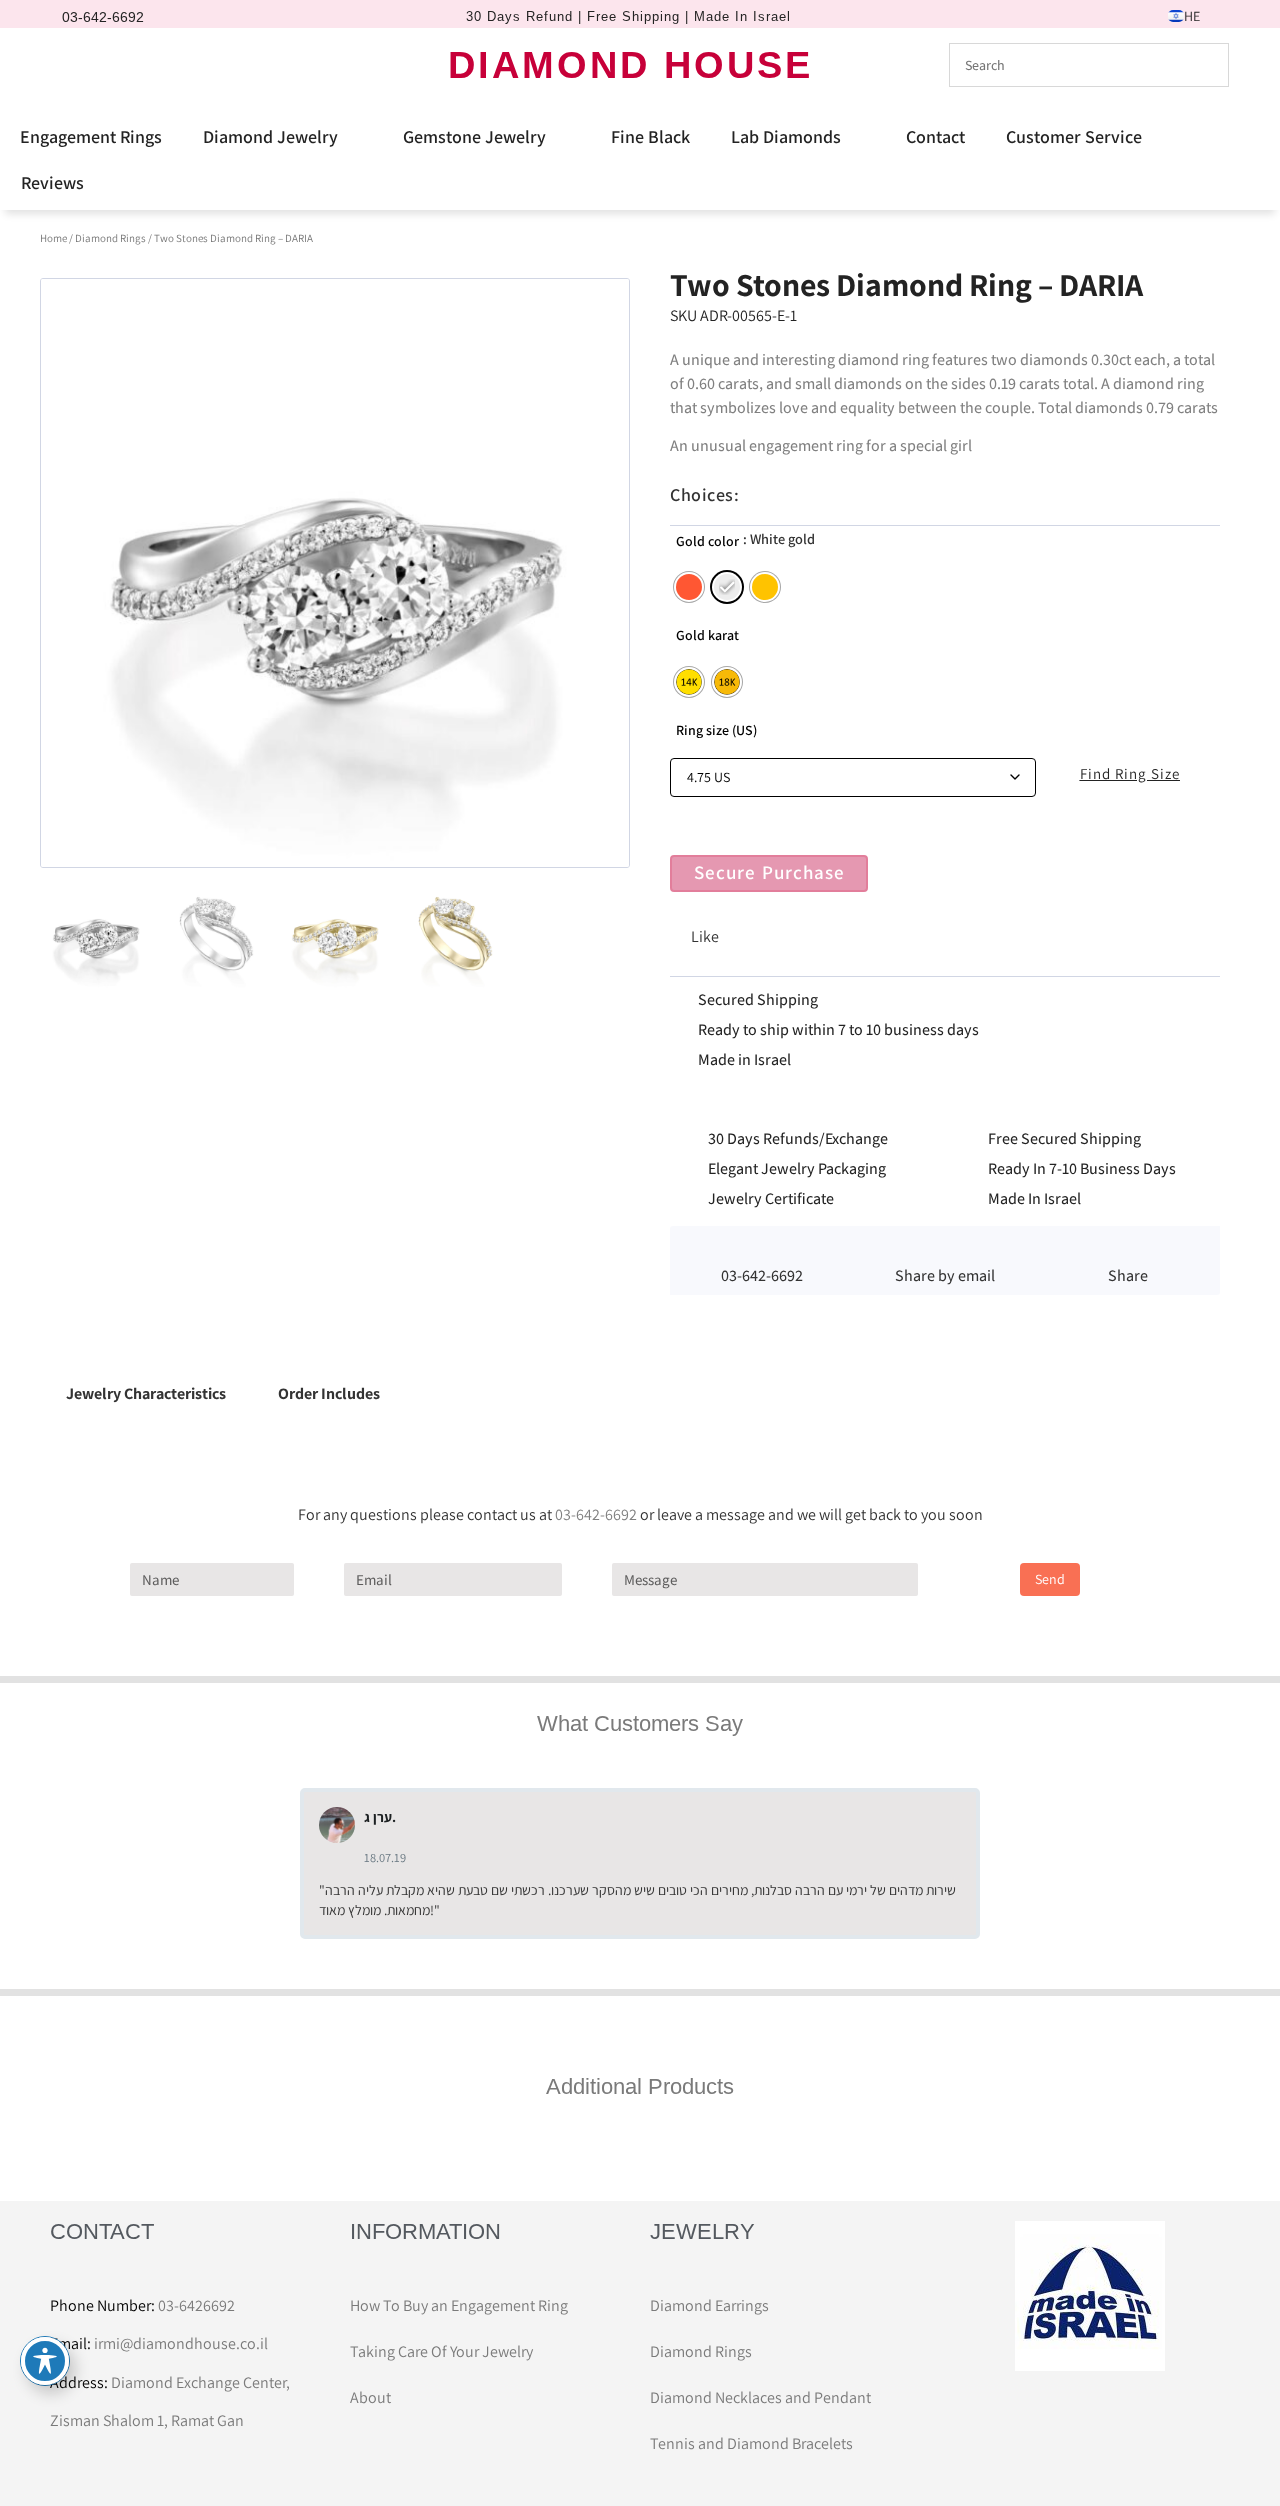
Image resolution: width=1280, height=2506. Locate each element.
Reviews (52, 182)
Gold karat (707, 635)
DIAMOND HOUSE (630, 65)
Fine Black (650, 136)
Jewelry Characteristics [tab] (146, 1393)
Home (53, 238)
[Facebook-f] (71, 65)
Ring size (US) (716, 730)
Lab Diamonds (786, 136)
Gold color (707, 541)
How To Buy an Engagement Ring (459, 2305)
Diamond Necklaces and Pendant (760, 2397)
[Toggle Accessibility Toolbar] (45, 2361)
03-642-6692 (596, 1514)
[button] (944, 1250)
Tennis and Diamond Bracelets (751, 2443)
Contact (935, 136)
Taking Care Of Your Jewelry (441, 2351)
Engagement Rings (91, 136)
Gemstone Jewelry (474, 136)
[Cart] (144, 64)
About (370, 2397)
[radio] (689, 587)
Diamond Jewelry (270, 136)
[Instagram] (105, 65)
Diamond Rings (110, 238)
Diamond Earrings (709, 2305)
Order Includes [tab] (329, 1393)
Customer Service (1074, 136)
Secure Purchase (770, 872)
